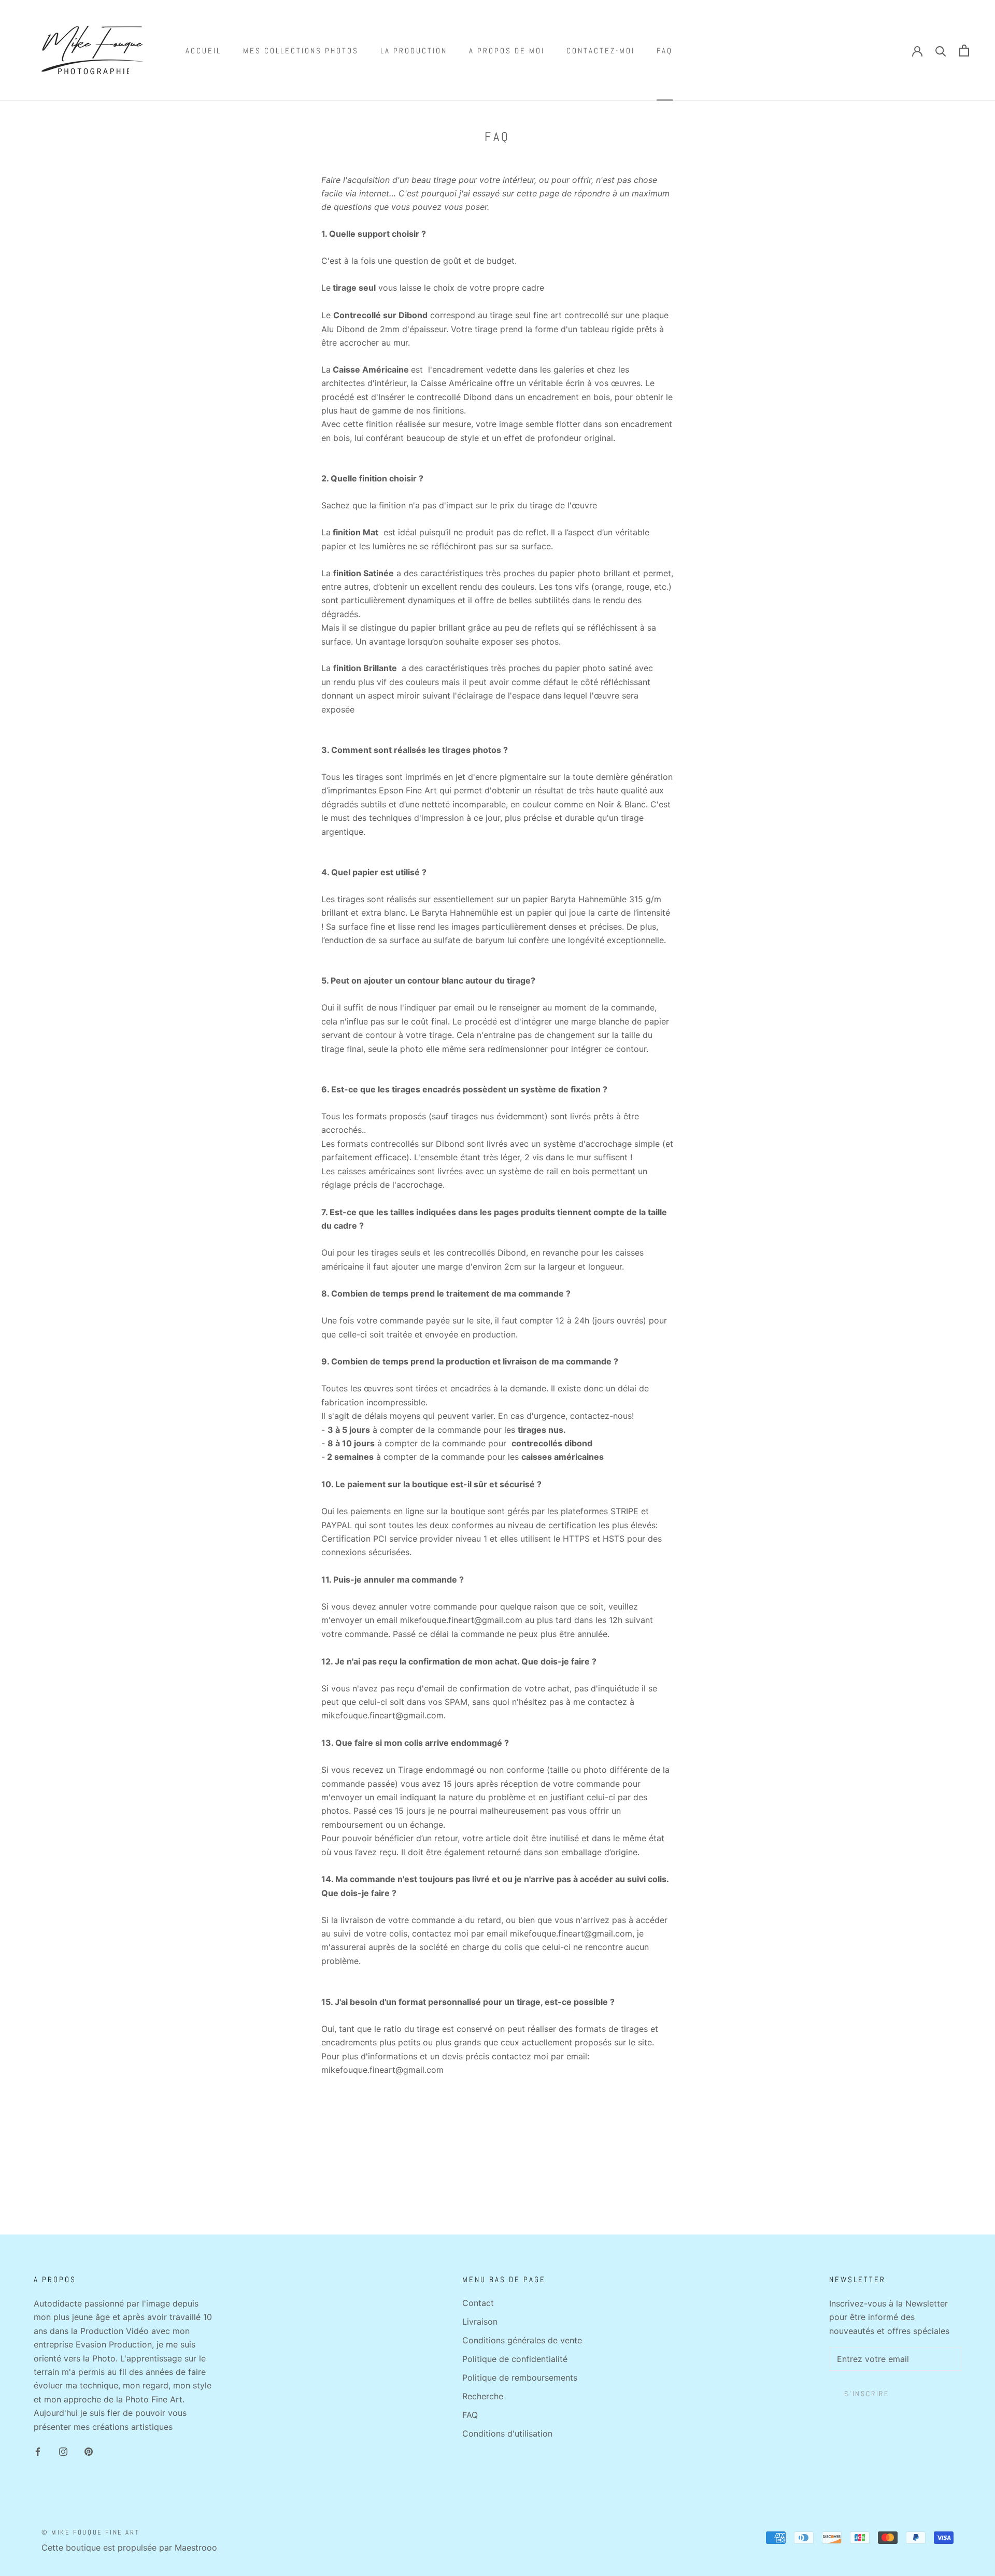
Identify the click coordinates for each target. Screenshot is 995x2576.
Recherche (483, 2396)
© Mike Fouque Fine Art (90, 2532)
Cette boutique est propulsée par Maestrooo (129, 2547)
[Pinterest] (89, 2451)
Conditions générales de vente (522, 2340)
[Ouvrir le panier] (964, 51)
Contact (478, 2303)
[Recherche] (941, 51)
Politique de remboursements (520, 2378)
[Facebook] (38, 2451)
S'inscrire (867, 2394)
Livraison (480, 2322)
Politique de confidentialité (515, 2359)
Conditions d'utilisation (507, 2433)
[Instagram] (63, 2451)
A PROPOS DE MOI (507, 51)
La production (414, 51)
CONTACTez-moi (601, 51)
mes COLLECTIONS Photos (301, 51)
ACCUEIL (203, 51)
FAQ (665, 51)
